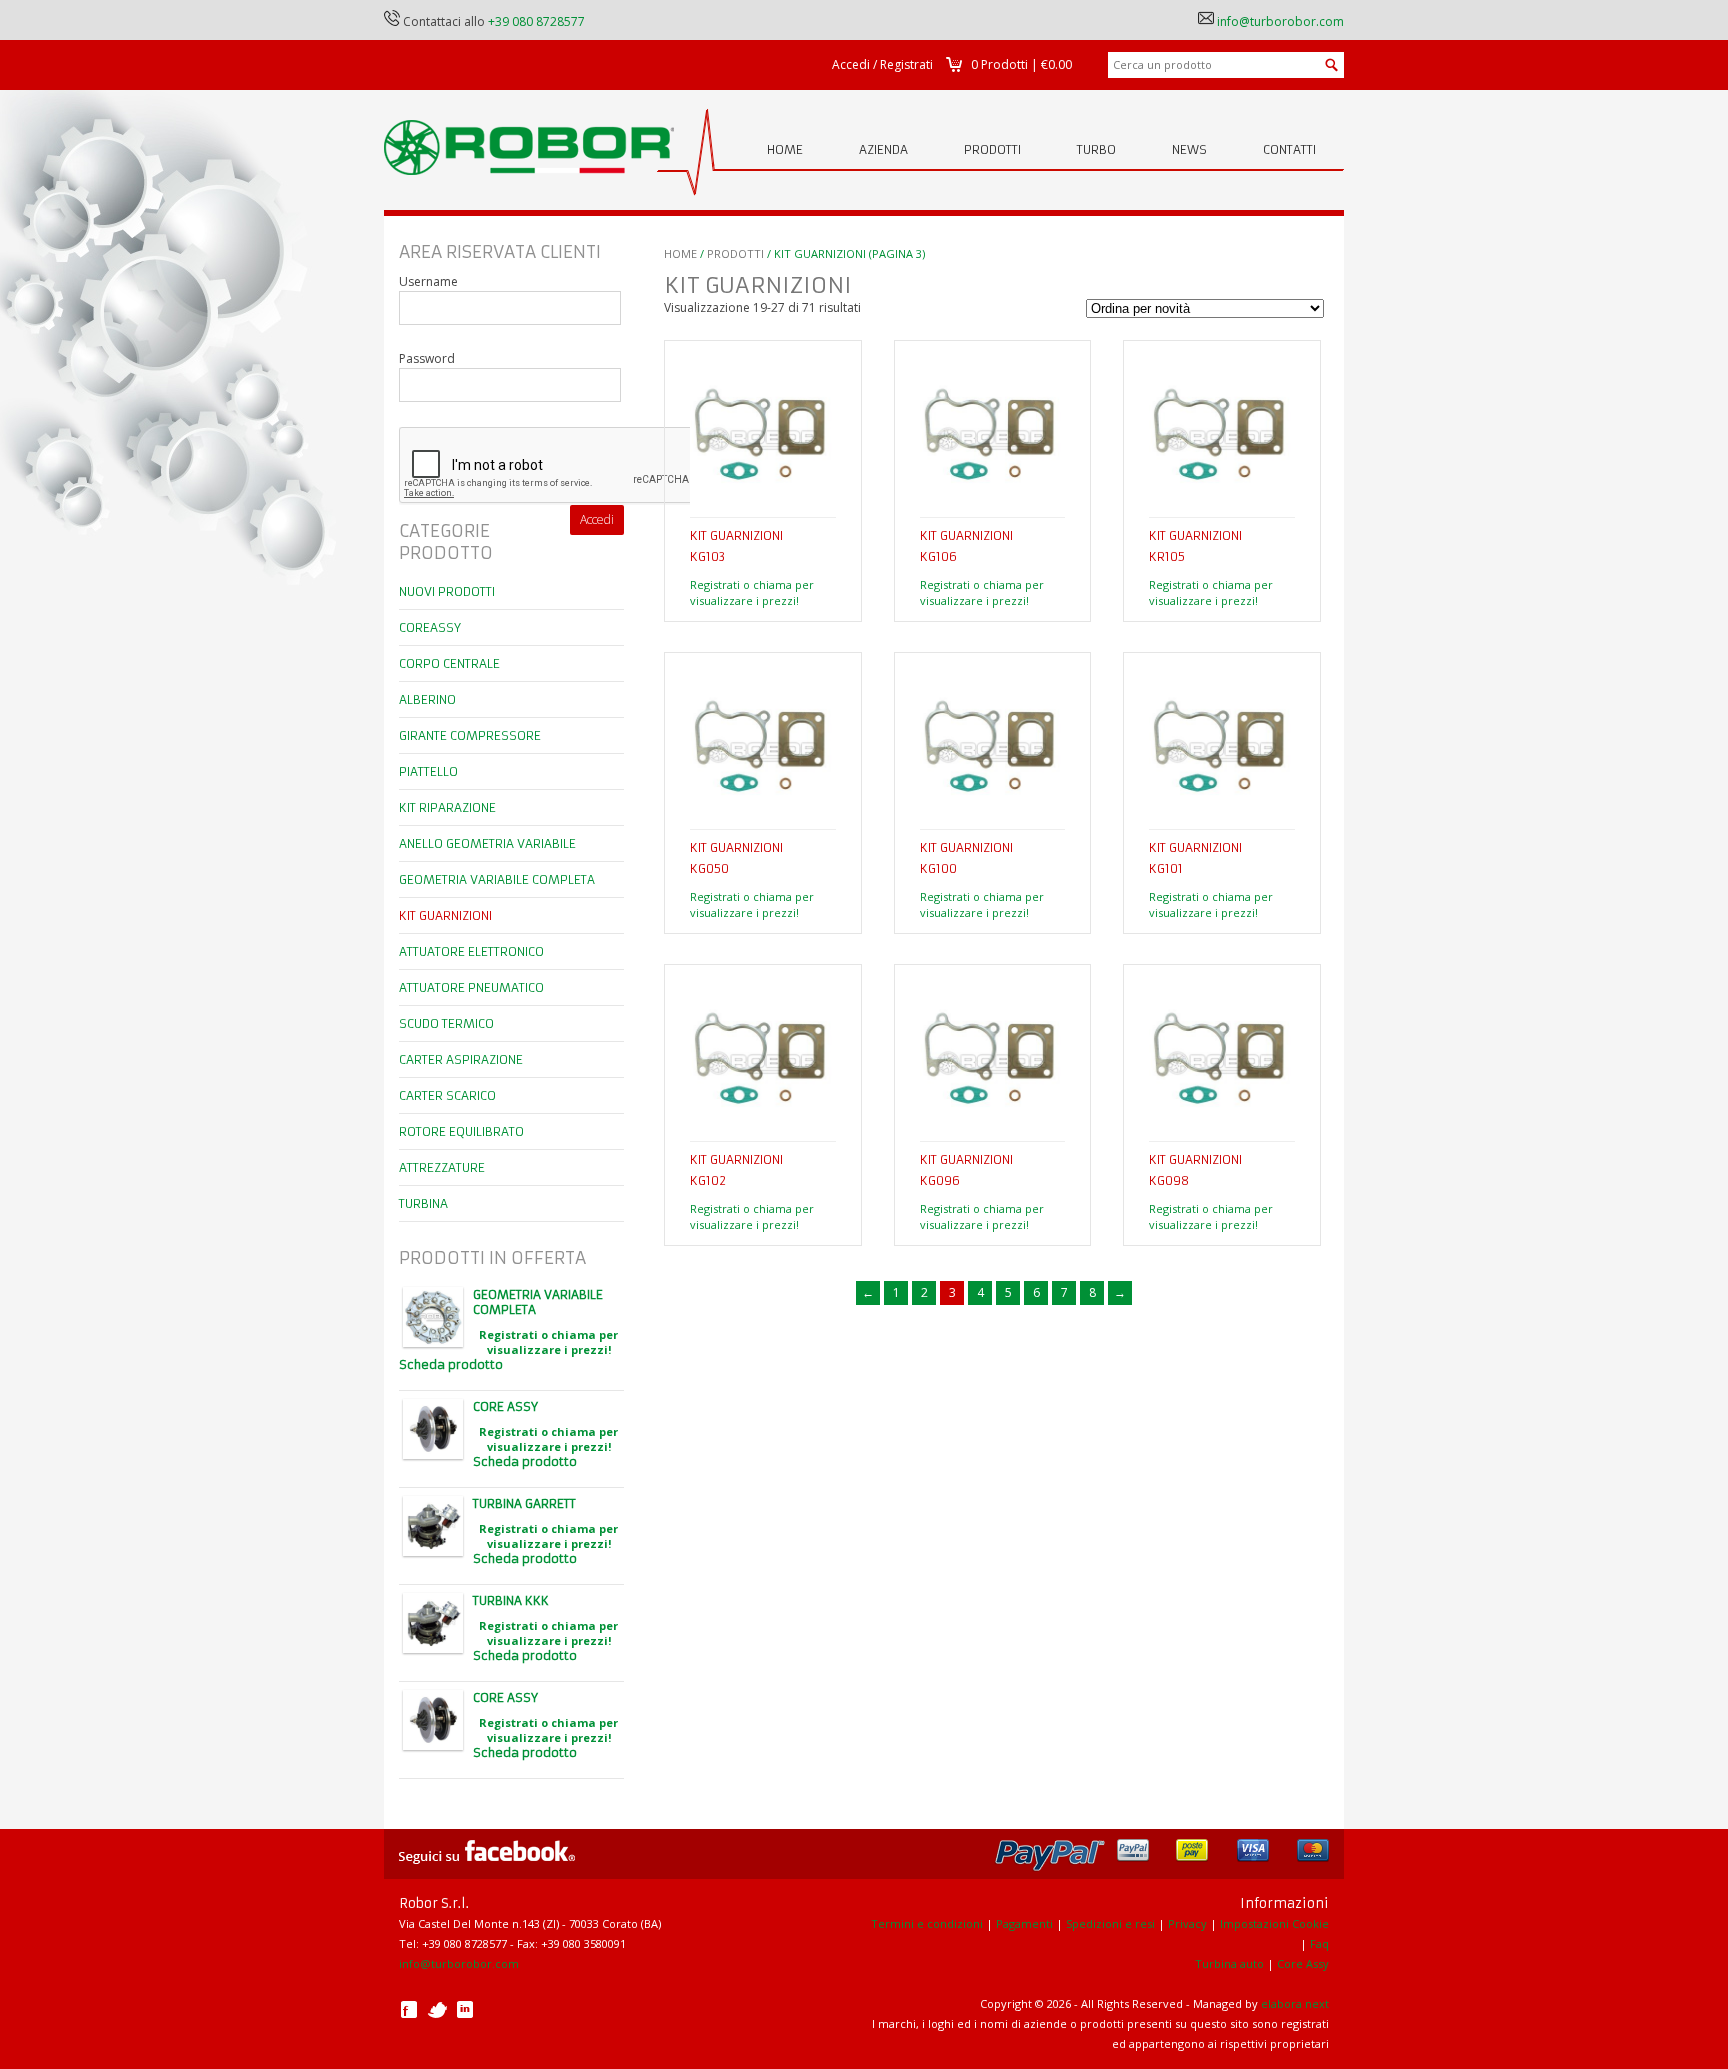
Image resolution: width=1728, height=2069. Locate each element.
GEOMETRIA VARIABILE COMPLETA (538, 1302)
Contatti (1289, 149)
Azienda (883, 149)
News (1189, 149)
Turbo (1096, 149)
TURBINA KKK (511, 1600)
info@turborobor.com (1280, 21)
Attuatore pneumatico (471, 987)
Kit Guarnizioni (445, 915)
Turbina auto (1229, 1963)
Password (427, 358)
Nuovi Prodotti (447, 591)
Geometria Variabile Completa (497, 879)
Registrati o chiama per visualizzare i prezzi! (752, 592)
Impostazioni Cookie (1274, 1923)
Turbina (423, 1203)
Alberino (427, 699)
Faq (1319, 1943)
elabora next (1295, 2003)
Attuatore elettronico (471, 951)
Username (428, 281)
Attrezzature (442, 1167)
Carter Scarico (447, 1095)
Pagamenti (1024, 1923)
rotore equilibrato (461, 1131)
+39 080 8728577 (536, 21)
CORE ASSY (505, 1406)
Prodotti (992, 149)
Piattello (428, 771)
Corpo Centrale (449, 663)
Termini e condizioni (927, 1923)
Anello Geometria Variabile (487, 843)
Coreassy (430, 627)
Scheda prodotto (451, 1364)
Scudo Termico (446, 1023)
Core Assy (1303, 1963)
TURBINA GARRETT (524, 1503)
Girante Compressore (470, 735)
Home (785, 149)
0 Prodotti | (1021, 64)
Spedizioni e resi (1110, 1923)
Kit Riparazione (447, 807)
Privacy (1187, 1923)
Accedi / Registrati (882, 64)
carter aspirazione (461, 1059)
